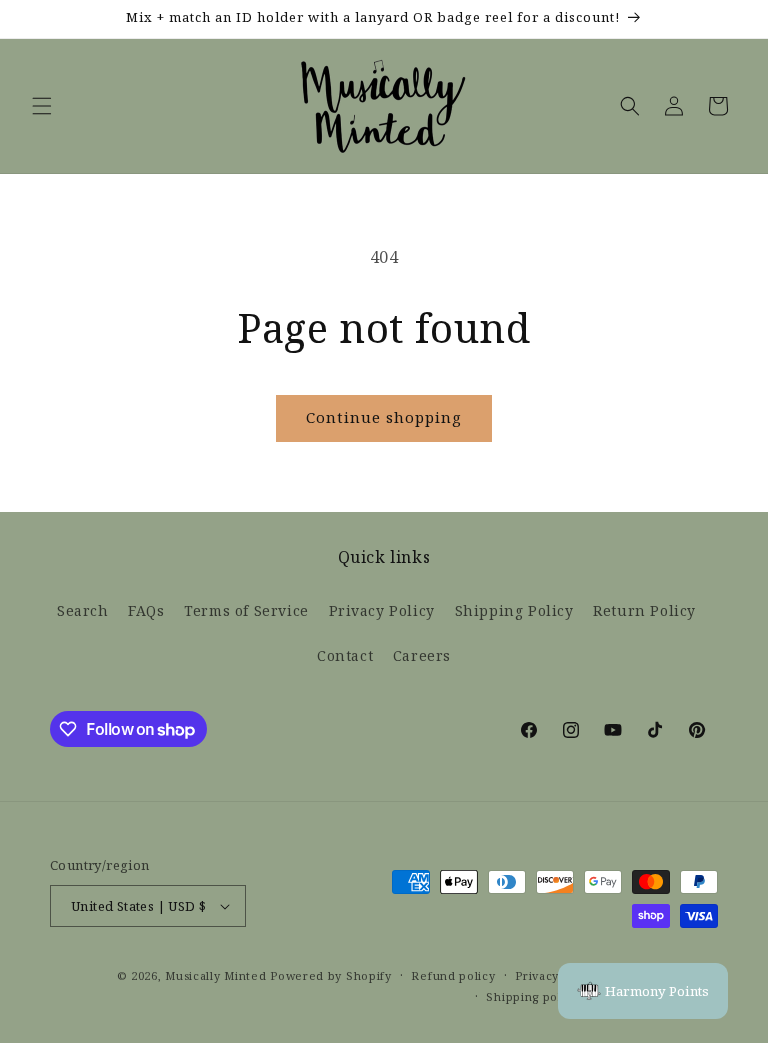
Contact (345, 656)
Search (83, 611)
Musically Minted (215, 976)
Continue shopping (384, 417)
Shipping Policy (514, 611)
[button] (42, 106)
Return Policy (644, 611)
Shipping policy (532, 997)
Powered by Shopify (331, 976)
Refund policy (453, 976)
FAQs (146, 611)
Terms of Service (246, 611)
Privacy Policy (382, 611)
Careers (422, 656)
